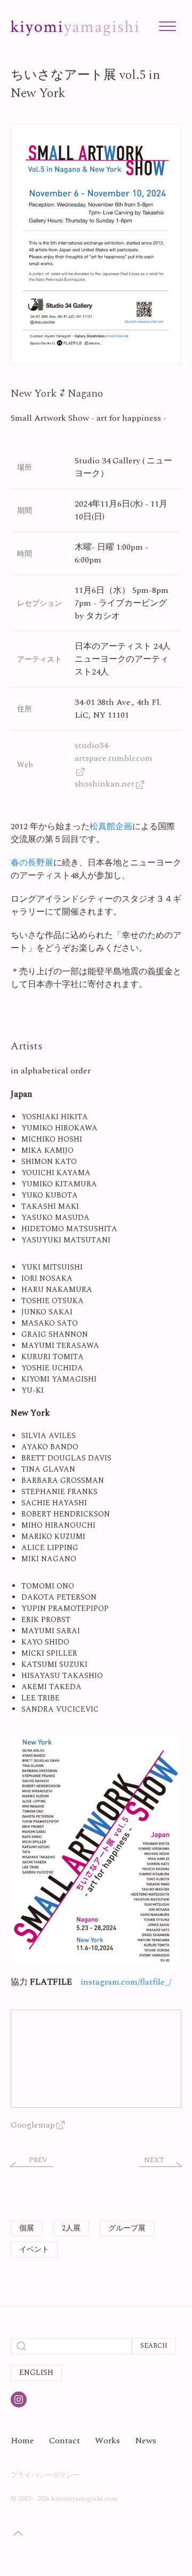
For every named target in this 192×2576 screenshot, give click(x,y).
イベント (34, 2249)
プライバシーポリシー (45, 2475)
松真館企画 (111, 826)
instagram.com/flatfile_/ (126, 1982)
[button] (96, 244)
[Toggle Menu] (167, 26)
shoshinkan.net (105, 784)
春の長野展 (32, 863)
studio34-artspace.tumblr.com (114, 752)
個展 (27, 2228)
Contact (65, 2441)
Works (107, 2441)
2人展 (71, 2228)
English (36, 2373)
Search (154, 2346)
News (146, 2441)
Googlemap (33, 2125)
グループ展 (127, 2228)
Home (22, 2441)
